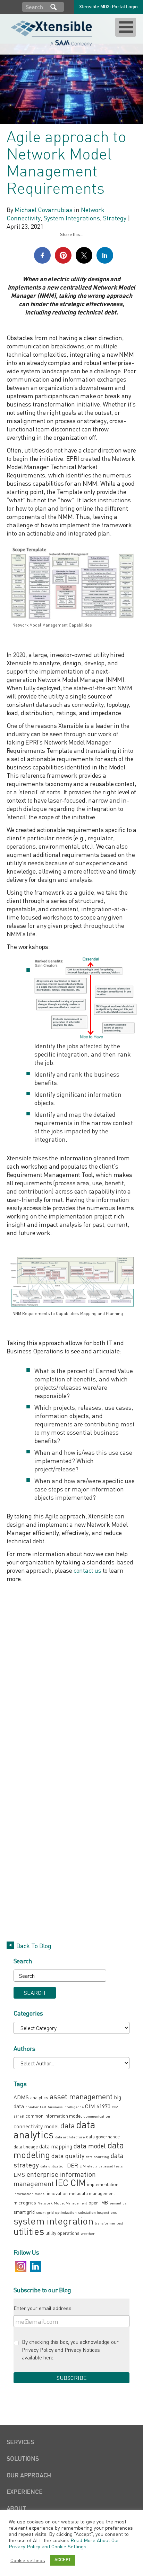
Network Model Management (62, 2203)
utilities (29, 2231)
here (48, 2357)
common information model (54, 2116)
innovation (57, 2193)
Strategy (115, 218)
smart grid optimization (56, 2212)
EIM (83, 2166)
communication (97, 2116)
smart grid (24, 2212)
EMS (19, 2175)
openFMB (98, 2203)
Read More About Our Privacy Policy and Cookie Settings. (64, 2543)
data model (90, 2146)
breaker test (36, 2107)
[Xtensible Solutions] (52, 33)
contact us (87, 1570)
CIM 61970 (98, 2106)
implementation (103, 2184)
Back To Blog (34, 1946)
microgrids (25, 2203)
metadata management (92, 2193)
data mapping (56, 2146)
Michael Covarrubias (44, 210)
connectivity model (36, 2126)
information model (30, 2194)
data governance (103, 2136)
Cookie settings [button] (28, 2560)
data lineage (26, 2146)
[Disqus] (72, 1674)
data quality (68, 2156)
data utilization (53, 2166)
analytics (39, 2097)
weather (88, 2233)
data (68, 2125)
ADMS (21, 2097)
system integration (53, 2221)
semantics (118, 2203)
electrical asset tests (105, 2166)
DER (73, 2165)
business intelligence (66, 2107)
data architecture (70, 2137)
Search (53, 7)
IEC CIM (70, 2183)
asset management (81, 2096)
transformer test (109, 2223)
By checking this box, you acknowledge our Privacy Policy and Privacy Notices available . (70, 2350)
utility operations (62, 2233)
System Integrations (72, 218)
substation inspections (97, 2212)
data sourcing (97, 2157)
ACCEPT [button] (63, 2560)
